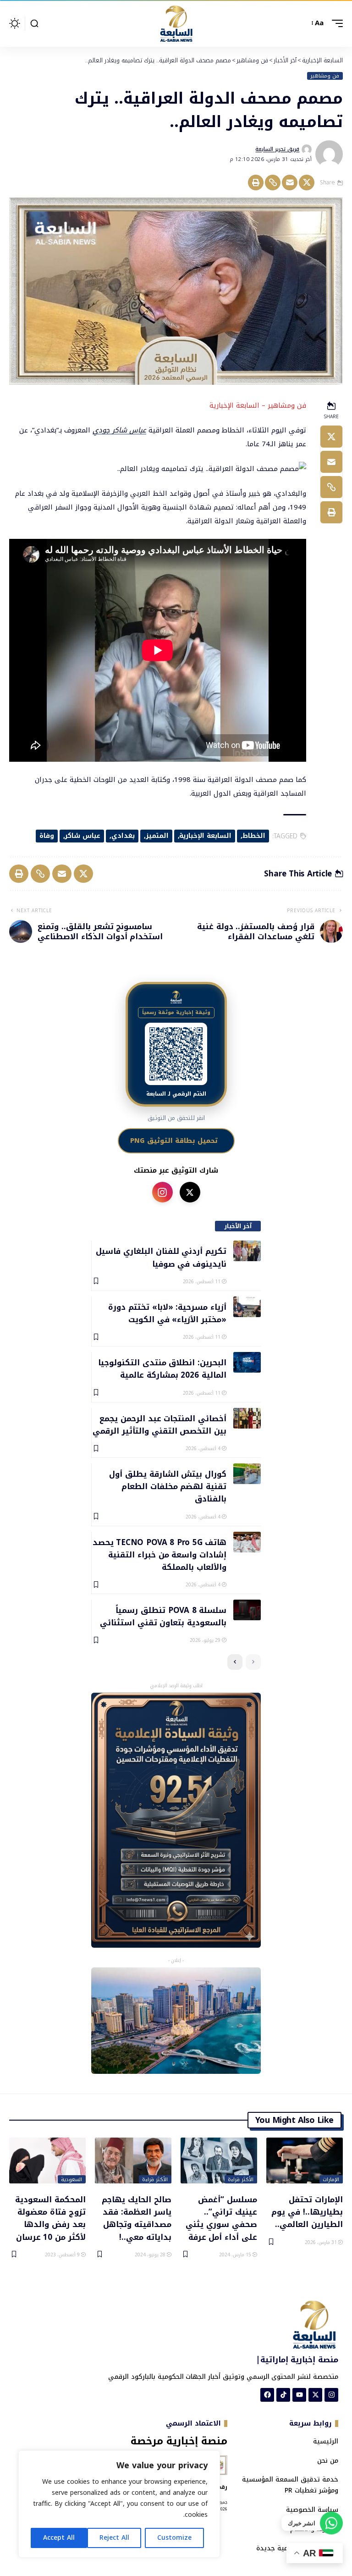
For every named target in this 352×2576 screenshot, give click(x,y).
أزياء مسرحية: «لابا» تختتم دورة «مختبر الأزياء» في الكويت (167, 1313)
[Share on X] (307, 183)
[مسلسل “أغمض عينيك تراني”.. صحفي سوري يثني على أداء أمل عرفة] (219, 2161)
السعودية (71, 2179)
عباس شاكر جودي (119, 430)
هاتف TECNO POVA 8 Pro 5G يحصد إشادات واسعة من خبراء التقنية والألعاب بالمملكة (159, 1554)
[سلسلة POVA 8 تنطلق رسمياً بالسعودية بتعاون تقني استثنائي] (247, 1610)
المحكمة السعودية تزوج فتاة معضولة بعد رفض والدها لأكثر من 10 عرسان (50, 2218)
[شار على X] (190, 1192)
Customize (174, 2538)
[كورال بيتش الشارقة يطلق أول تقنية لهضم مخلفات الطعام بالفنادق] (247, 1474)
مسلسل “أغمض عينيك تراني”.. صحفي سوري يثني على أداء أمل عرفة (221, 2218)
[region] (119, 2504)
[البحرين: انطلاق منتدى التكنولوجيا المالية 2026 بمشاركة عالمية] (247, 1362)
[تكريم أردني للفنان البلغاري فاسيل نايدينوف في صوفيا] (247, 1251)
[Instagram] (331, 2395)
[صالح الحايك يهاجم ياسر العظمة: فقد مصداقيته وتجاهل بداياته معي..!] (133, 2161)
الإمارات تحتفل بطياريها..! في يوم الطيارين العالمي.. (307, 2212)
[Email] (290, 183)
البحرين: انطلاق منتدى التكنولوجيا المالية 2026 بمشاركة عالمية (162, 1368)
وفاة (47, 836)
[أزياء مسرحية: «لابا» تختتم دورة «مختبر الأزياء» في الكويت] (247, 1307)
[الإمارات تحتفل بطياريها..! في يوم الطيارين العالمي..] (305, 2161)
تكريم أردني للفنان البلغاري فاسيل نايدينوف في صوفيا (161, 1257)
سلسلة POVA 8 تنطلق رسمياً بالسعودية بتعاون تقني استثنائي (163, 1616)
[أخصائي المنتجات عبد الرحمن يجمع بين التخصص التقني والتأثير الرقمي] (247, 1418)
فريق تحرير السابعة (277, 149)
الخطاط (254, 836)
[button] (335, 23)
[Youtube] (299, 2395)
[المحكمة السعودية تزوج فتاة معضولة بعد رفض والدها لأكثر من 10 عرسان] (47, 2161)
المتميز (157, 836)
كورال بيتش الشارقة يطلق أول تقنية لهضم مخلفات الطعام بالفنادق (168, 1486)
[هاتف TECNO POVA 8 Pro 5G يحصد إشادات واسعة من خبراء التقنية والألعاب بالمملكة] (247, 1542)
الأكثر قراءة (241, 2179)
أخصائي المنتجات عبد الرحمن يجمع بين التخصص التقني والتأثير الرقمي (159, 1424)
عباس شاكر (82, 836)
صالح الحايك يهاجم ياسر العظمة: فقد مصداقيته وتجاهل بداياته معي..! (137, 2218)
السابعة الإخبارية (205, 836)
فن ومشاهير (325, 76)
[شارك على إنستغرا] (162, 1192)
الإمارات (331, 2179)
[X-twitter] (315, 2395)
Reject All (114, 2538)
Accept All (59, 2538)
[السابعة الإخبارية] (176, 23)
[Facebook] (267, 2395)
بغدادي (123, 836)
